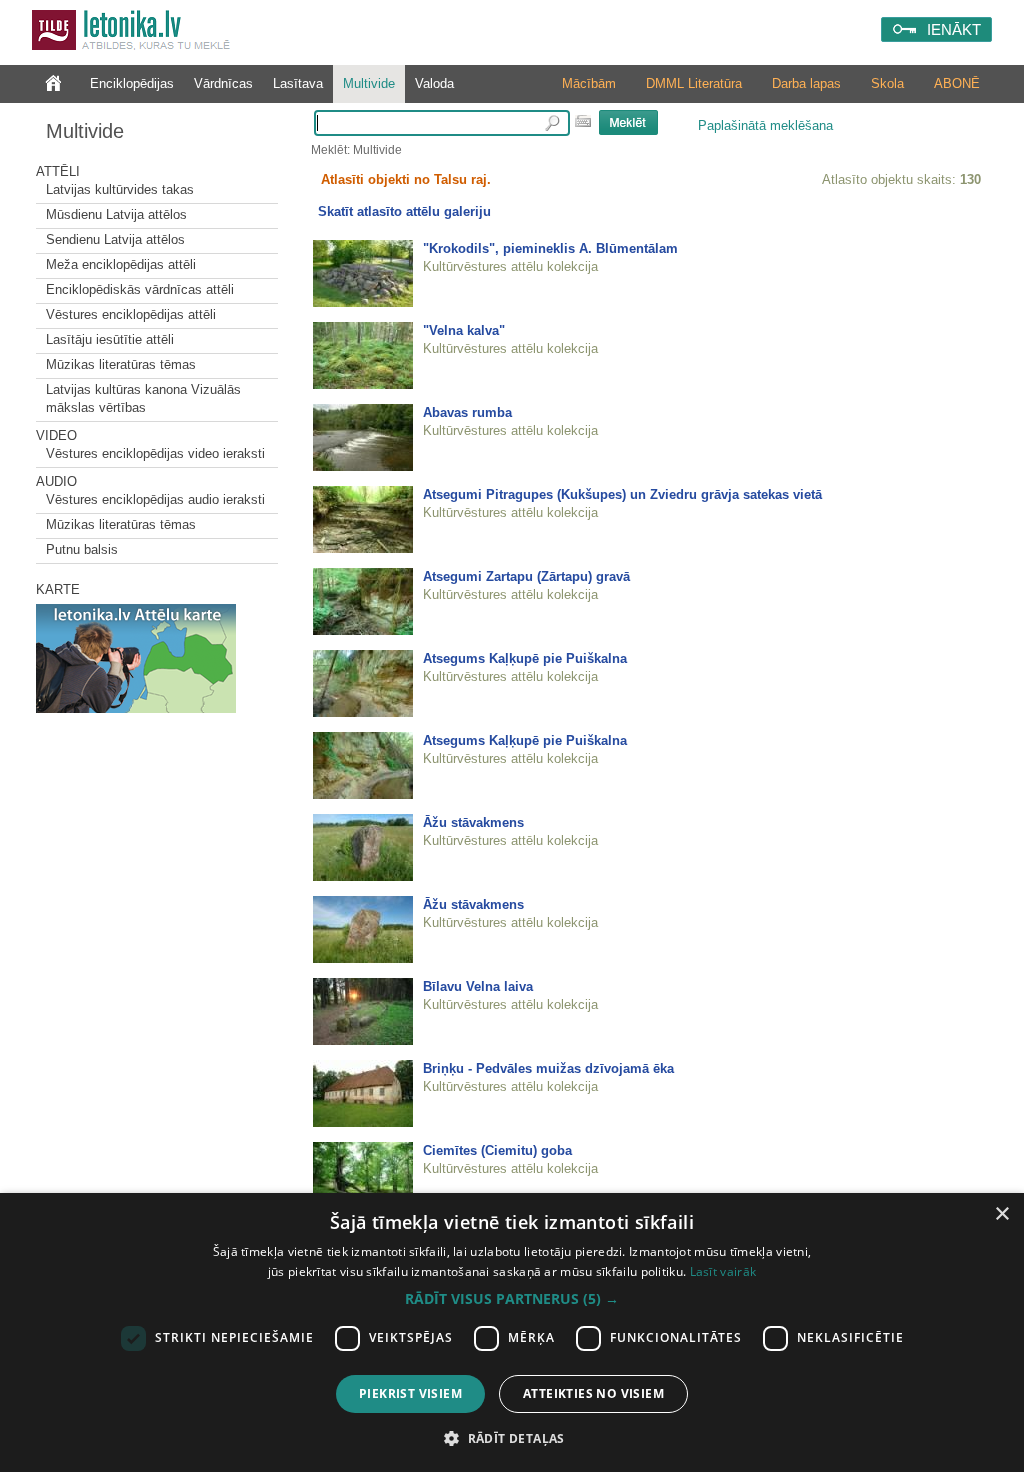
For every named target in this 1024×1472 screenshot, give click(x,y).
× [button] (1001, 1214)
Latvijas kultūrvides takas (120, 189)
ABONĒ (957, 83)
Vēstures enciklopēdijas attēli (131, 314)
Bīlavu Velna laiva (478, 986)
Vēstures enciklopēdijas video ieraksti (155, 453)
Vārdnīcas (223, 83)
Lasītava (298, 83)
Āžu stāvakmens (473, 822)
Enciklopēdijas (132, 83)
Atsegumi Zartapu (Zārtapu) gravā (526, 576)
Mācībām (589, 83)
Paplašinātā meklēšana (765, 125)
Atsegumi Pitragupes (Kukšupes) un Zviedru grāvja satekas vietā (622, 494)
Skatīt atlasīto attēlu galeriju (404, 211)
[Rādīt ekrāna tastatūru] (583, 121)
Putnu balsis (82, 549)
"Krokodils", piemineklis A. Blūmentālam (550, 248)
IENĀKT (954, 29)
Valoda (434, 83)
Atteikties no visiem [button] (593, 1393)
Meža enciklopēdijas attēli (121, 264)
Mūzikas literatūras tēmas (121, 364)
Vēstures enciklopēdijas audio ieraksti (155, 499)
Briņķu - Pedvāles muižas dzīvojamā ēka (548, 1068)
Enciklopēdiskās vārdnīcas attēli (140, 289)
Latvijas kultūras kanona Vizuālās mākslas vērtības (143, 398)
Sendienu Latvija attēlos (115, 239)
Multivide (369, 83)
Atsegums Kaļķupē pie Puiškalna (525, 658)
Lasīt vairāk (723, 1271)
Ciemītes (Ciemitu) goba (497, 1150)
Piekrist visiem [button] (410, 1393)
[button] (512, 1299)
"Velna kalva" (464, 330)
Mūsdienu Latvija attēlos (116, 214)
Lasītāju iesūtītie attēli (110, 339)
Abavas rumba (467, 412)
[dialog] (512, 1332)
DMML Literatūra (694, 83)
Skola (887, 83)
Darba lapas (806, 83)
